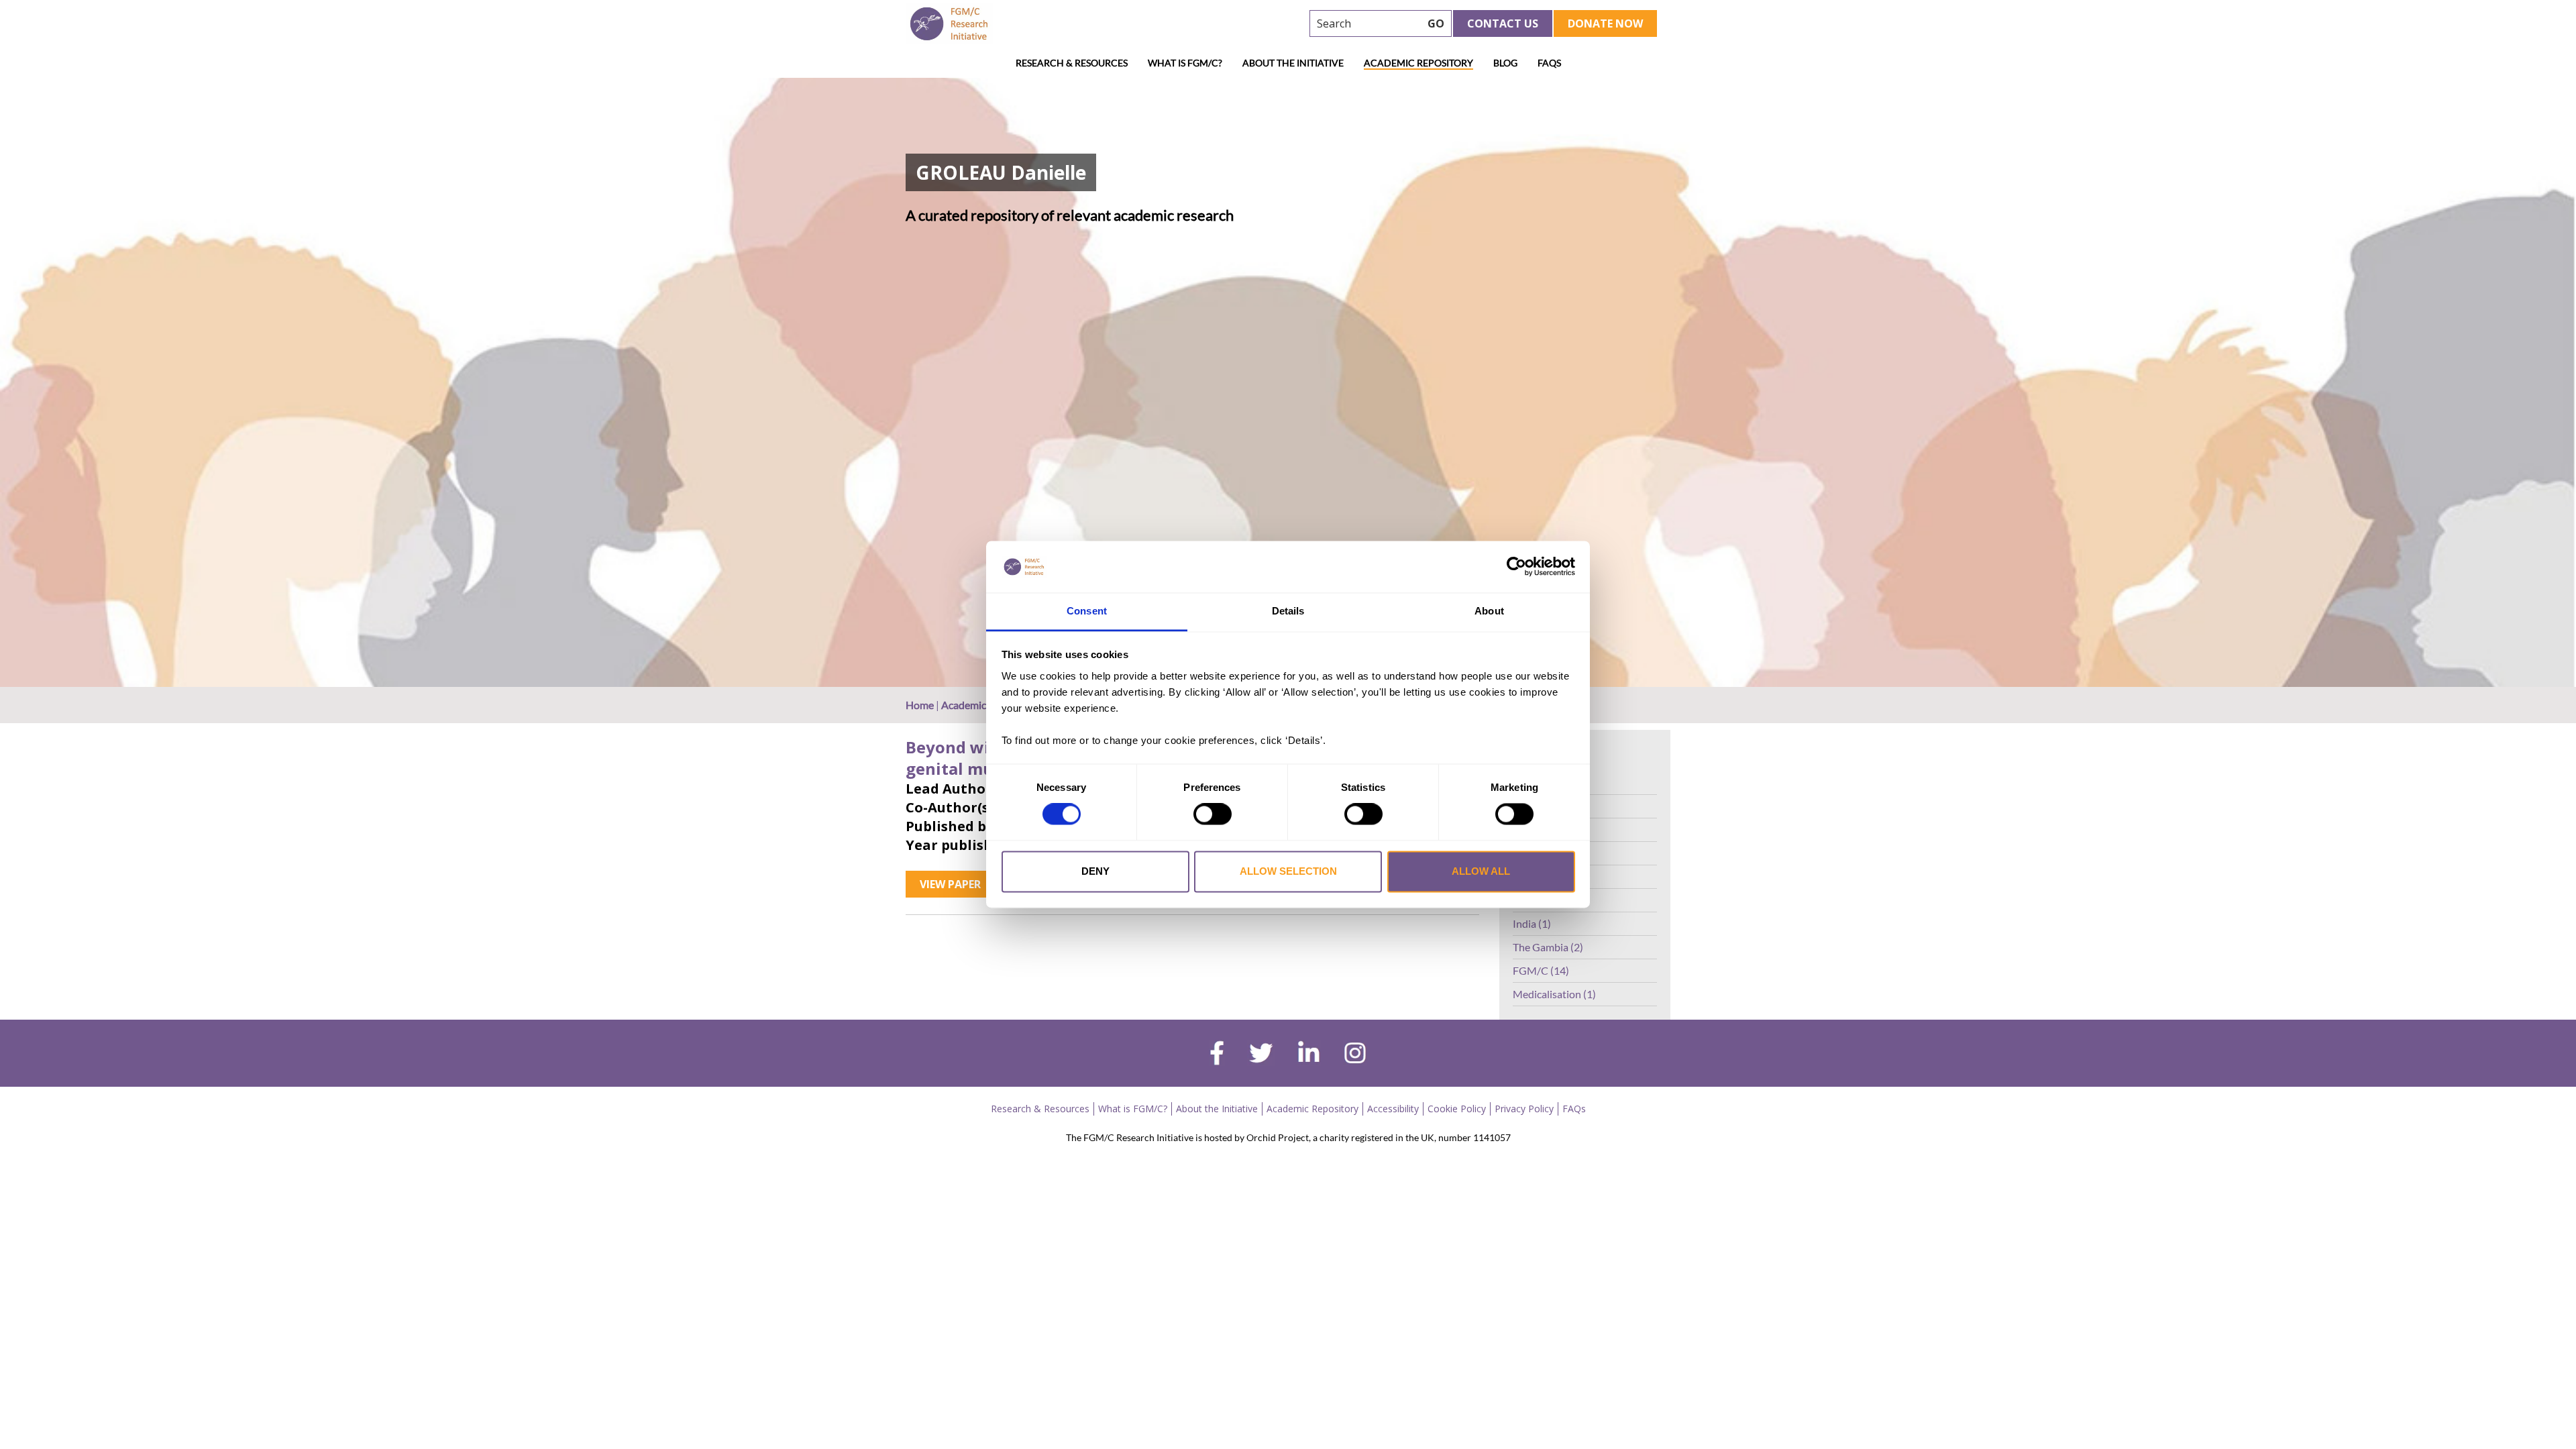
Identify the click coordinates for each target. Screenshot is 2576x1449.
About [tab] (1489, 611)
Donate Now (1605, 23)
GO (1436, 23)
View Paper (950, 884)
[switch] (1213, 814)
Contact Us (1503, 23)
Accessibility (1393, 1109)
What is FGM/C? (1185, 63)
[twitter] (1261, 1055)
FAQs (1549, 63)
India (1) (1532, 923)
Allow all (1481, 871)
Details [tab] (1288, 611)
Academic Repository (1418, 63)
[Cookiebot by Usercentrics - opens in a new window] (1516, 567)
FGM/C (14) (1541, 970)
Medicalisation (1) (1554, 994)
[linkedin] (1309, 1055)
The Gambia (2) (1548, 947)
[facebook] (1217, 1055)
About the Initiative (1293, 63)
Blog (1505, 63)
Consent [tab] (1087, 611)
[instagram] (1355, 1055)
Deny (1095, 871)
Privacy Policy (1524, 1109)
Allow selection (1288, 871)
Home (920, 705)
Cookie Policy (1457, 1109)
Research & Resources (1072, 63)
